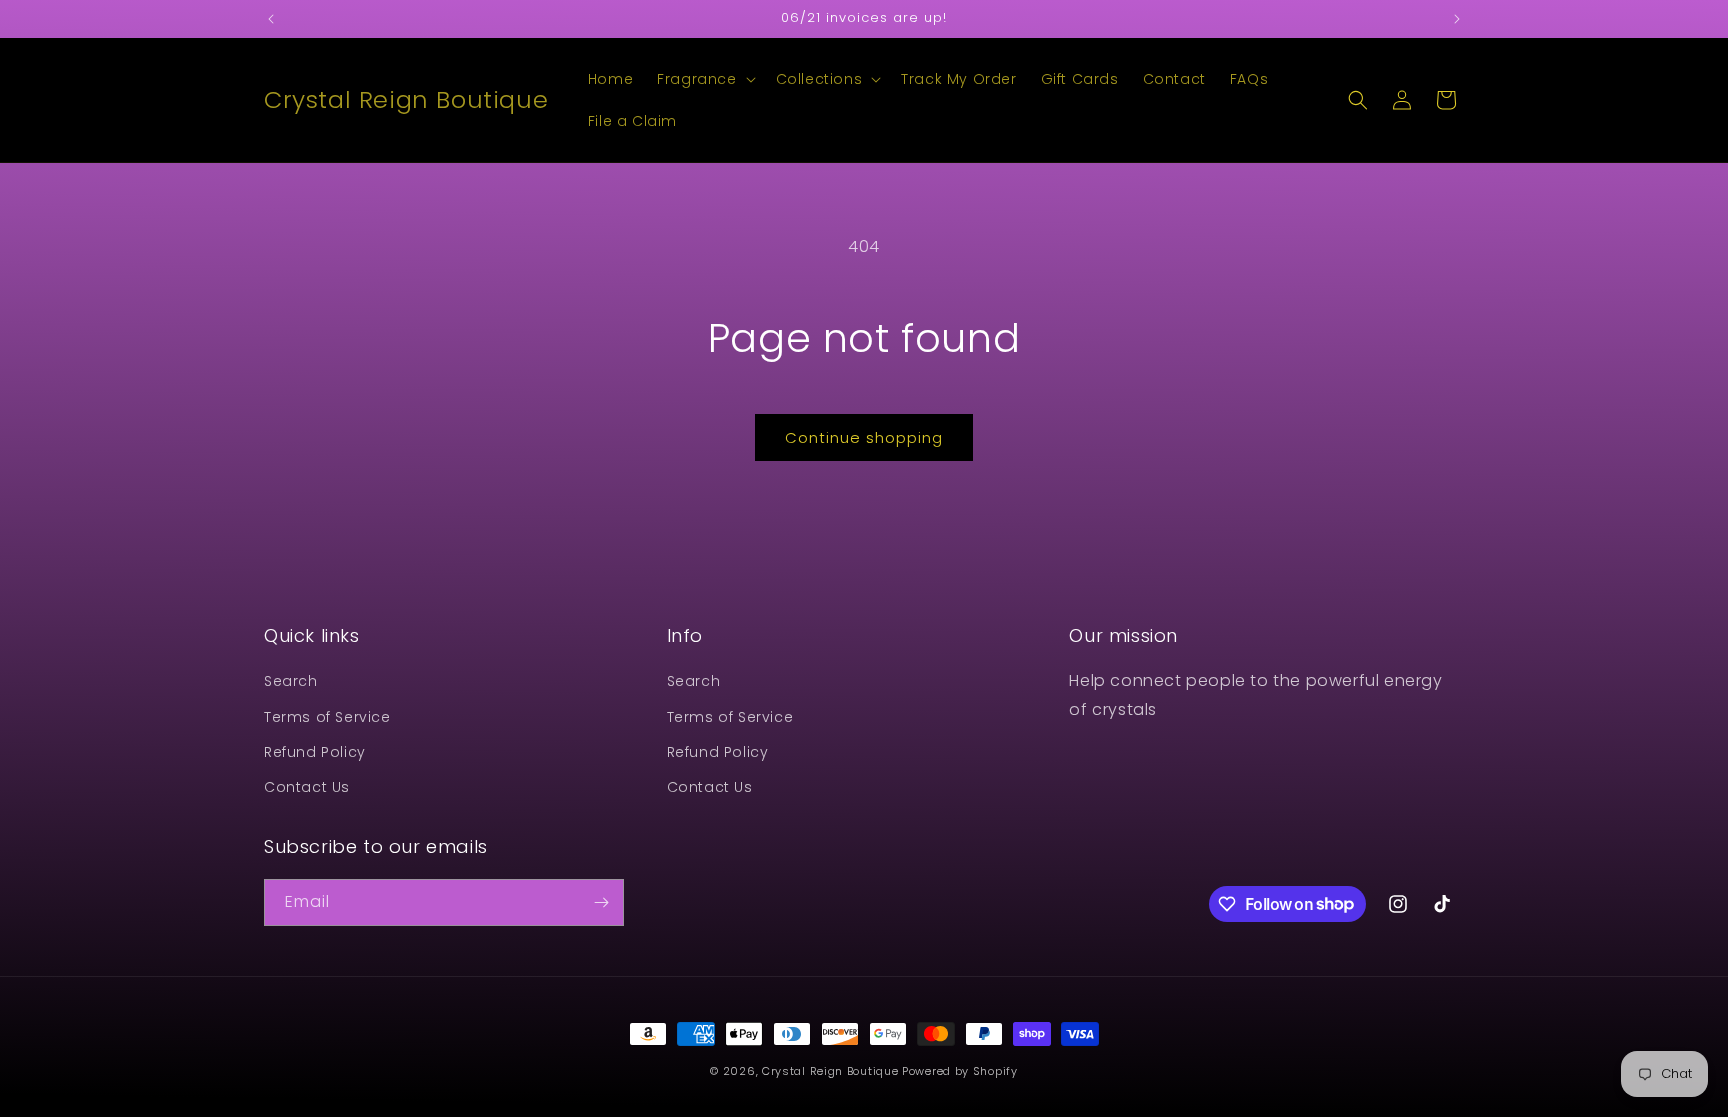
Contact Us (307, 787)
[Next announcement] (1457, 19)
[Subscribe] (601, 902)
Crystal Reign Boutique (830, 1071)
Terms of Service (327, 717)
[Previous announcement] (271, 19)
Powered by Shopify (960, 1071)
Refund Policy (315, 752)
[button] (704, 79)
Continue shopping (864, 437)
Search (291, 681)
